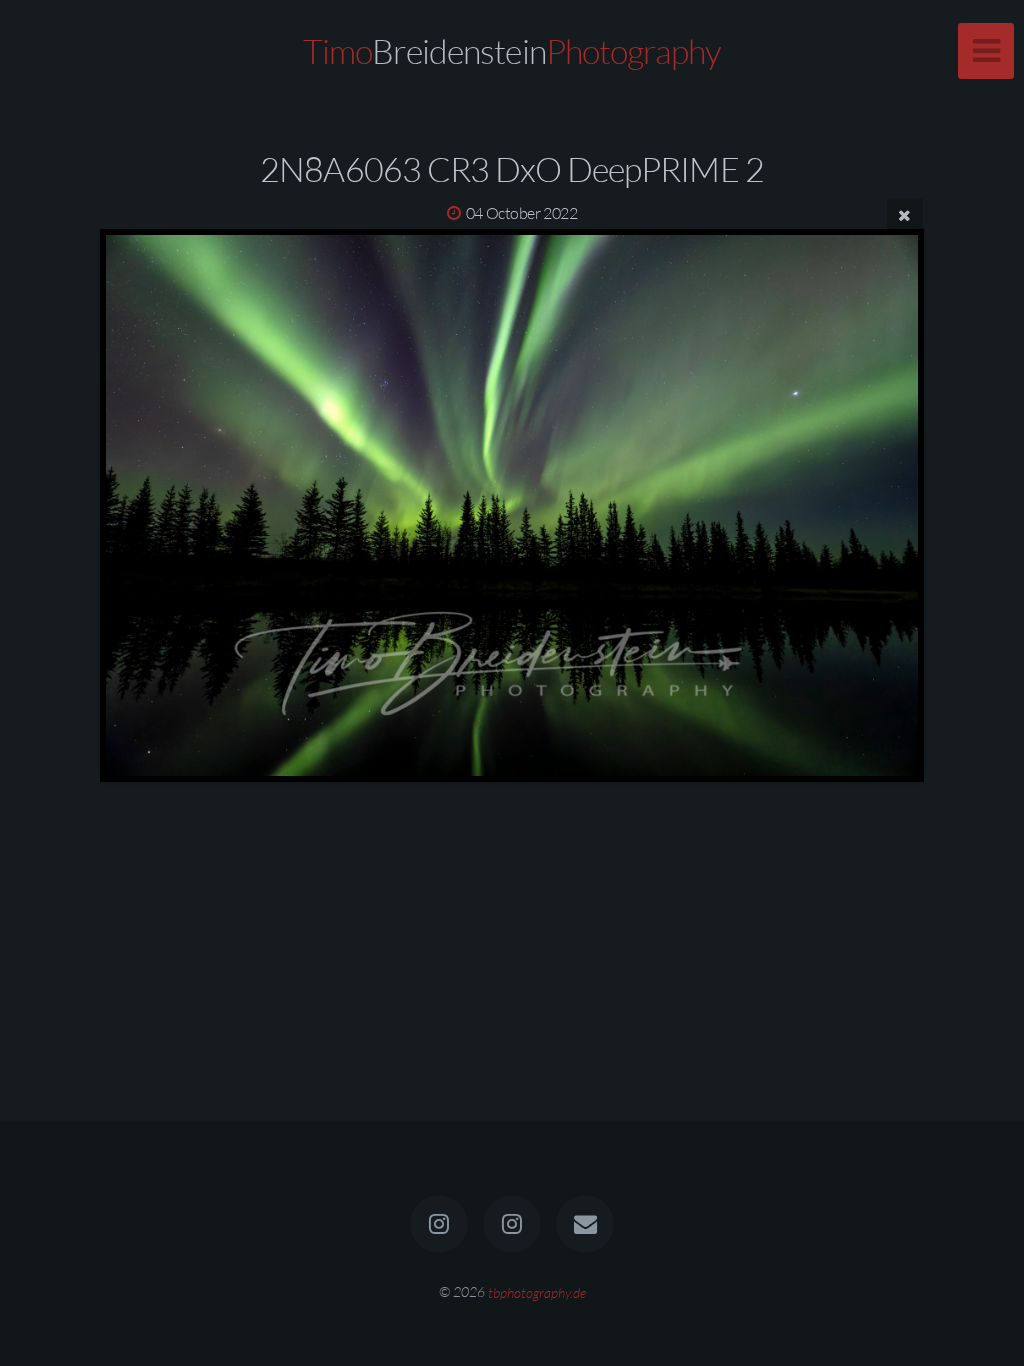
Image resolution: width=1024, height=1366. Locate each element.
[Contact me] (586, 1224)
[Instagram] (439, 1224)
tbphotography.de (537, 1291)
